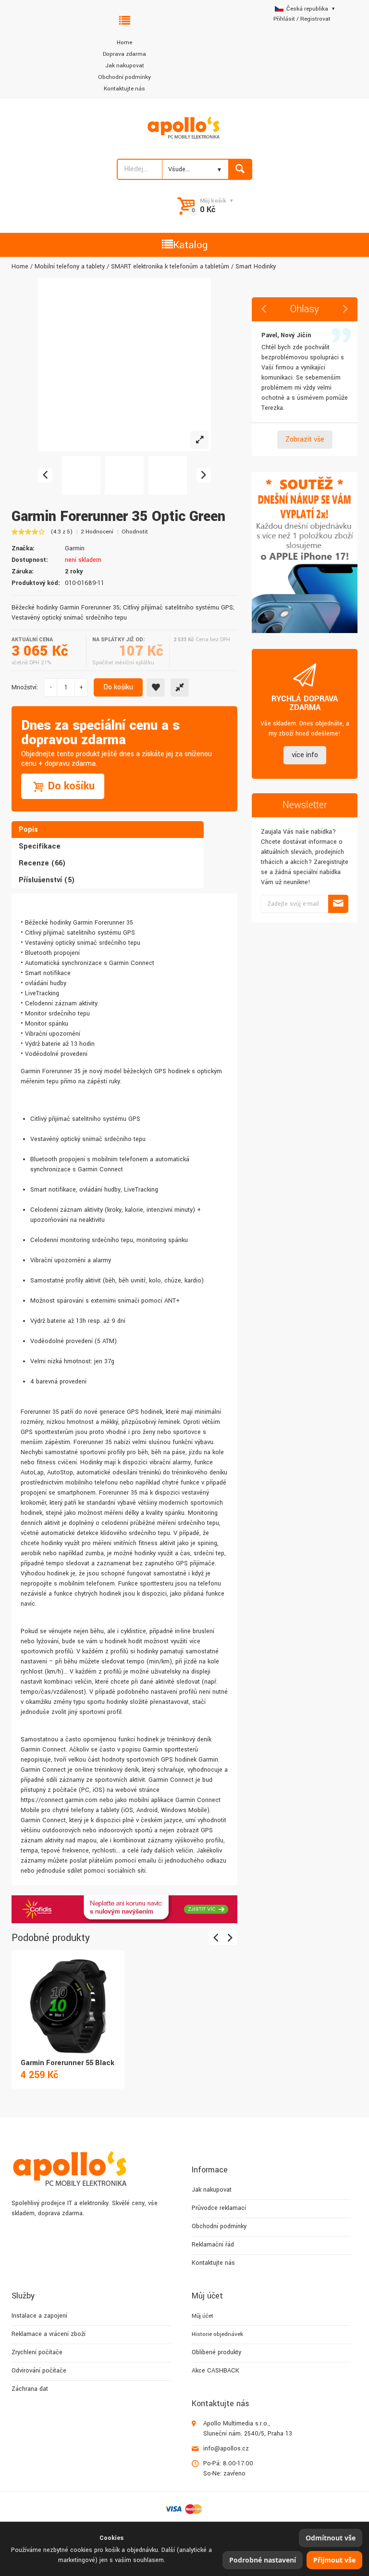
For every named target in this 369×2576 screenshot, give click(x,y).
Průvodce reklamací (219, 2208)
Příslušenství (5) (47, 880)
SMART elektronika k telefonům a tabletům (170, 266)
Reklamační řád (213, 2245)
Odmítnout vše (331, 2538)
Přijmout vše (334, 2560)
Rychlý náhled (67, 1996)
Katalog (190, 245)
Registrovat (315, 19)
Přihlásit (284, 19)
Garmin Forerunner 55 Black (68, 2063)
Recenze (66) (42, 863)
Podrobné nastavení (263, 2560)
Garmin (75, 548)
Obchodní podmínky (124, 77)
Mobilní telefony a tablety (70, 266)
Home (124, 43)
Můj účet (203, 2316)
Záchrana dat (30, 2389)
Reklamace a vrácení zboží (49, 2334)
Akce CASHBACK (215, 2371)
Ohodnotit (135, 532)
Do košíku (118, 687)
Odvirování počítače (39, 2371)
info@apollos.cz (226, 2449)
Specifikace (40, 846)
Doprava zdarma (124, 54)
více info (305, 755)
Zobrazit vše (305, 439)
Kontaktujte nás (124, 89)
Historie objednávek (217, 2334)
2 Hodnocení (97, 532)
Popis (28, 830)
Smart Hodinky (256, 266)
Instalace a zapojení (39, 2316)
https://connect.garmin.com (59, 1800)
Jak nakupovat (125, 66)
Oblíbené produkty (216, 2352)
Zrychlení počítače (37, 2352)
